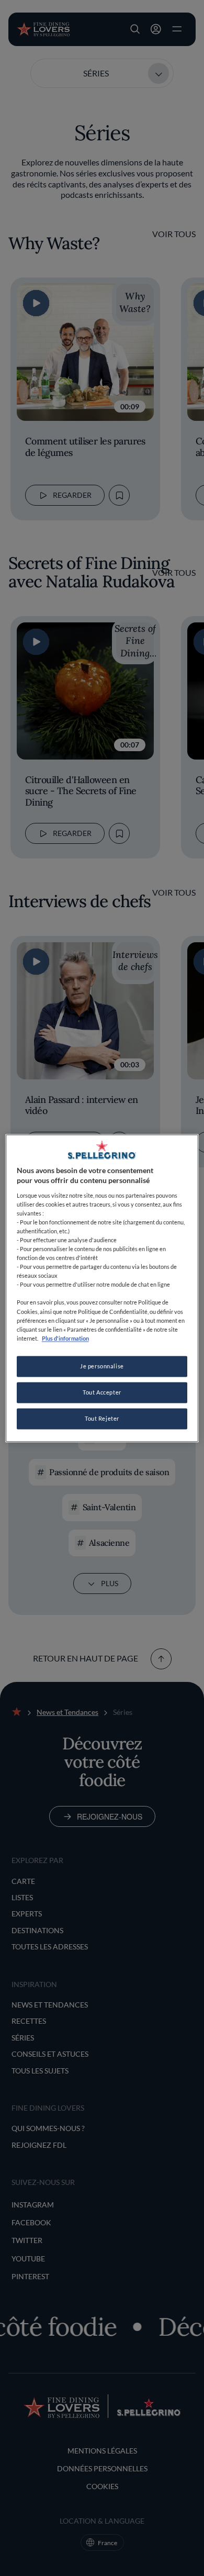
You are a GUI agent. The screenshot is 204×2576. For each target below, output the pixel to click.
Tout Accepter (102, 1392)
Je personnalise (102, 1366)
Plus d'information (65, 1338)
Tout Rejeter (102, 1418)
